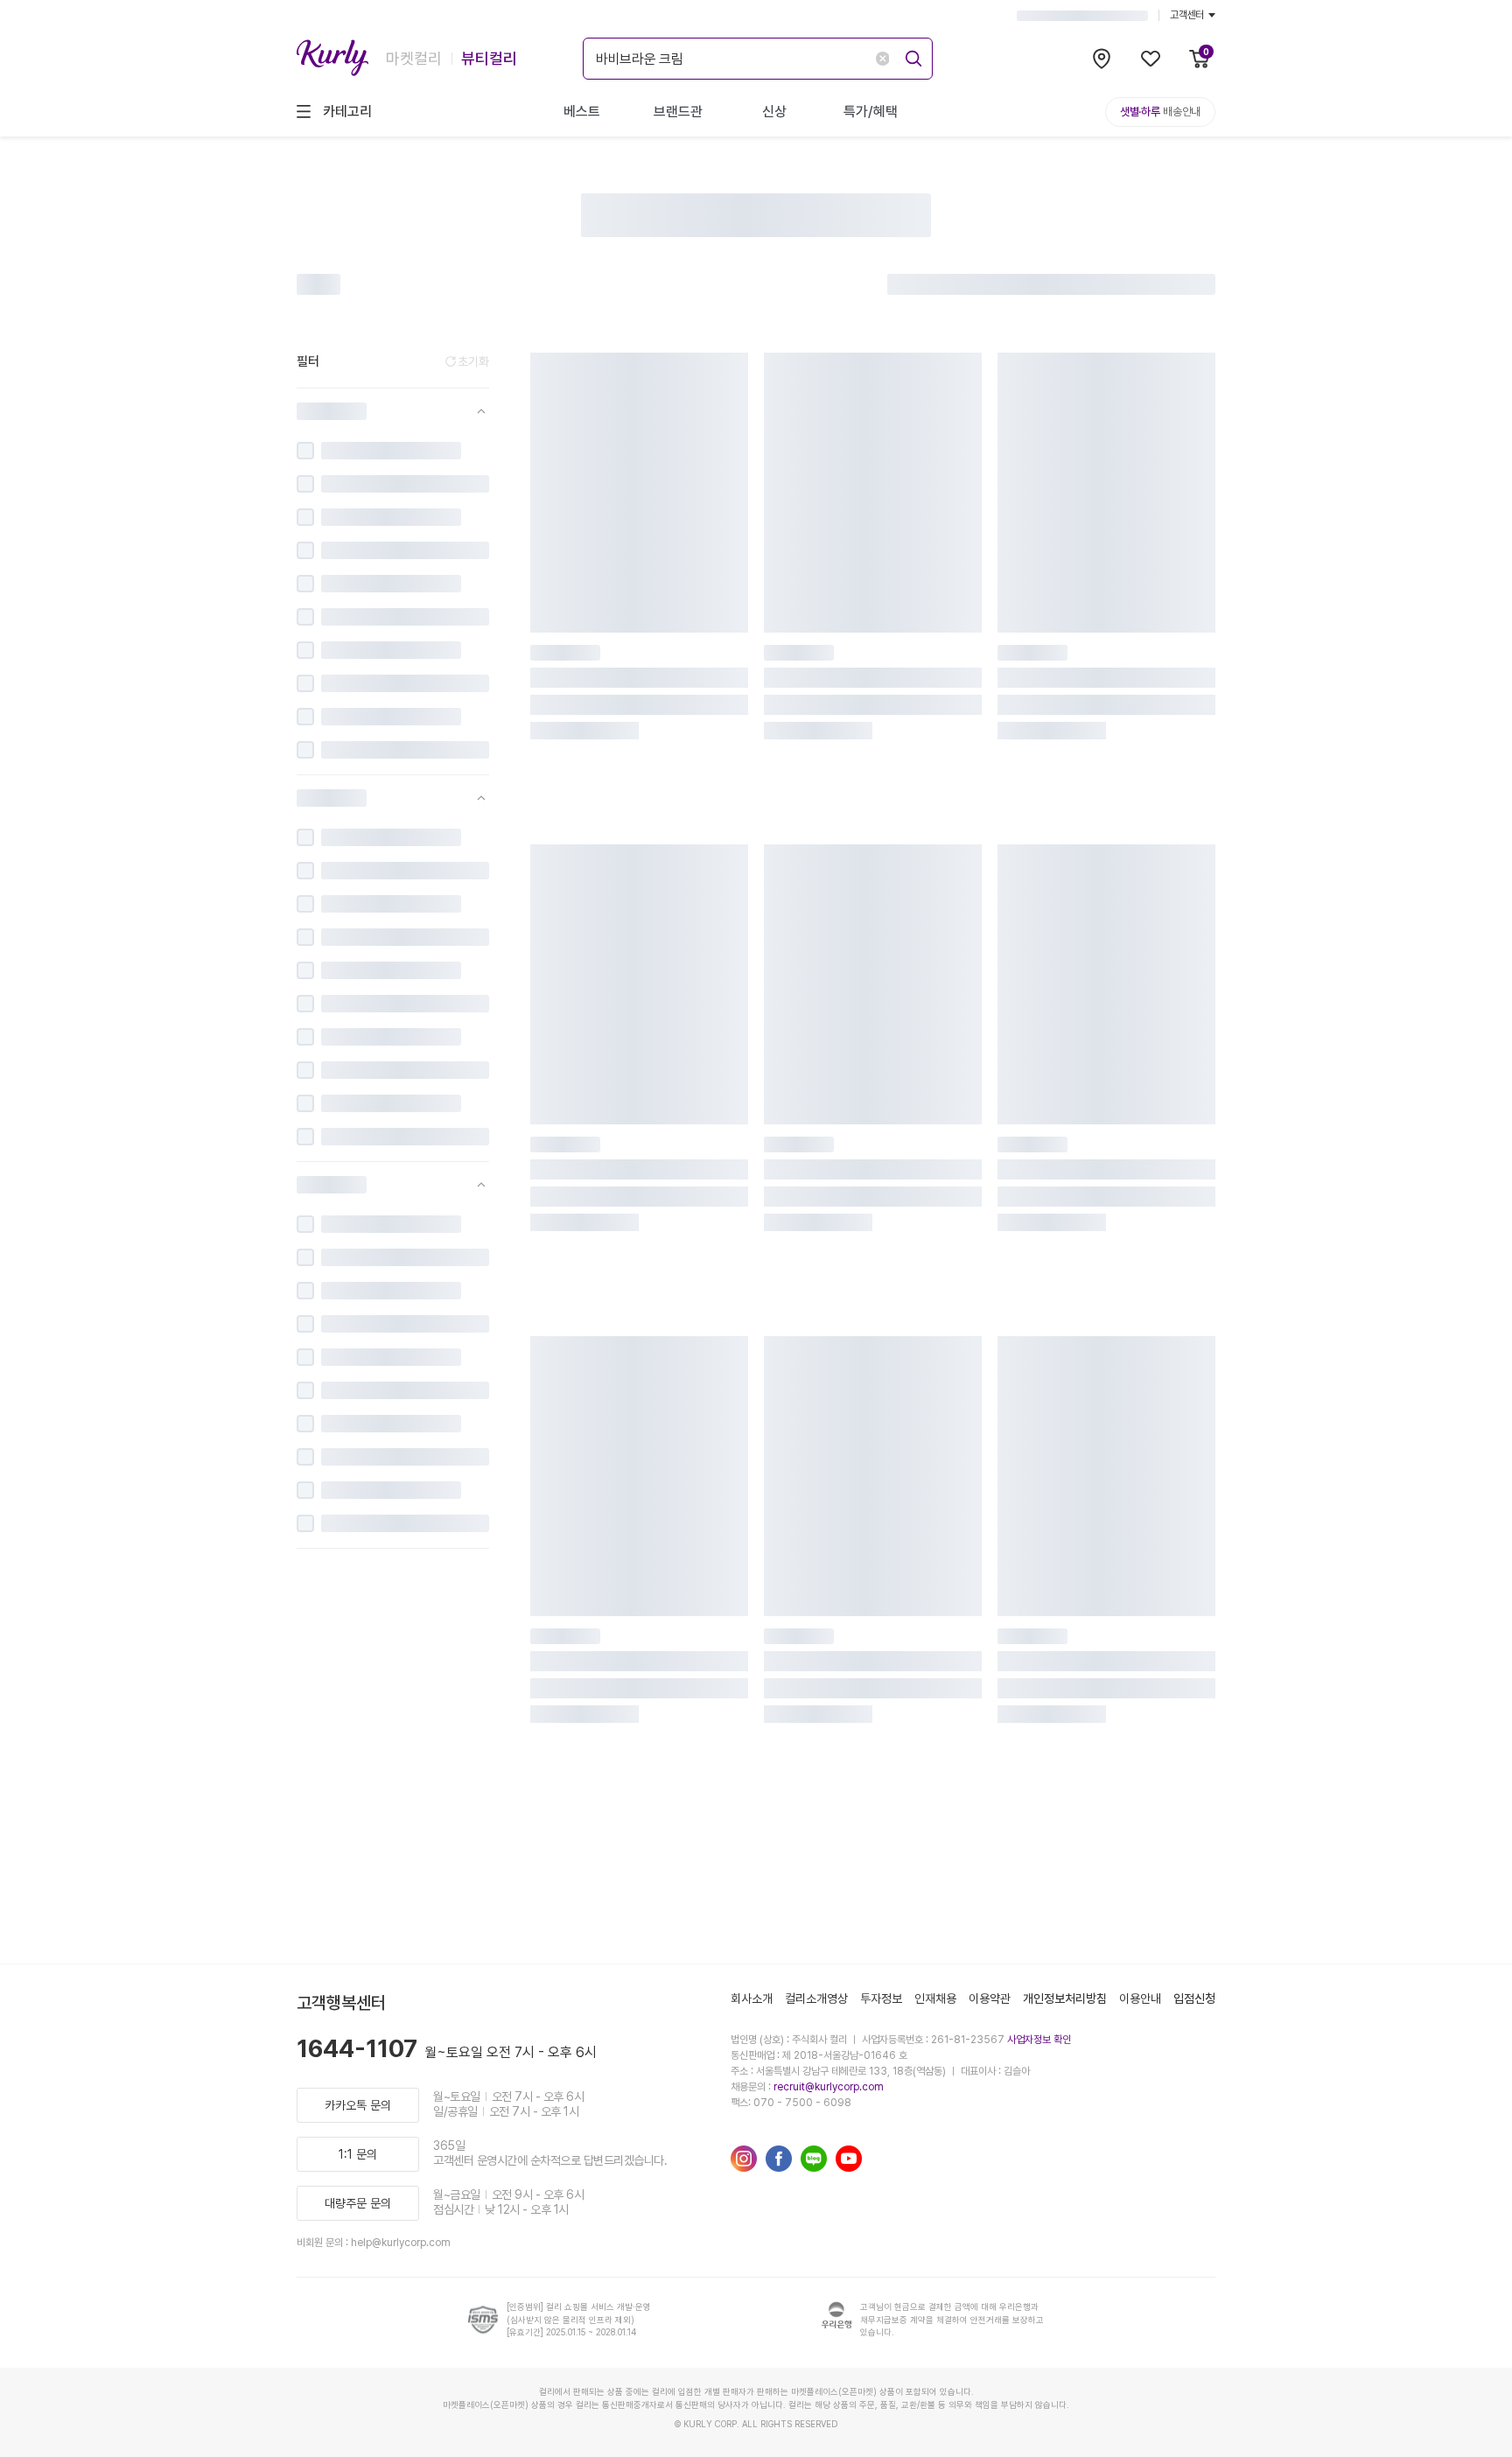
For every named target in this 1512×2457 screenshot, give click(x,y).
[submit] (910, 56)
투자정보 (881, 1998)
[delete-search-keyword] (882, 59)
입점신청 (1194, 1998)
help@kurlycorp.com (401, 2243)
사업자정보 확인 (1039, 2040)
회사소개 (752, 1998)
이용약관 (990, 1998)
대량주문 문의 (358, 2203)
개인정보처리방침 (1065, 1998)
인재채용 (935, 1998)
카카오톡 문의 (358, 2105)
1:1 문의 (358, 2154)
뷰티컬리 (489, 58)
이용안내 (1140, 1998)
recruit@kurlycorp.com (829, 2087)
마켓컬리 (414, 58)
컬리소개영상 (816, 1998)
